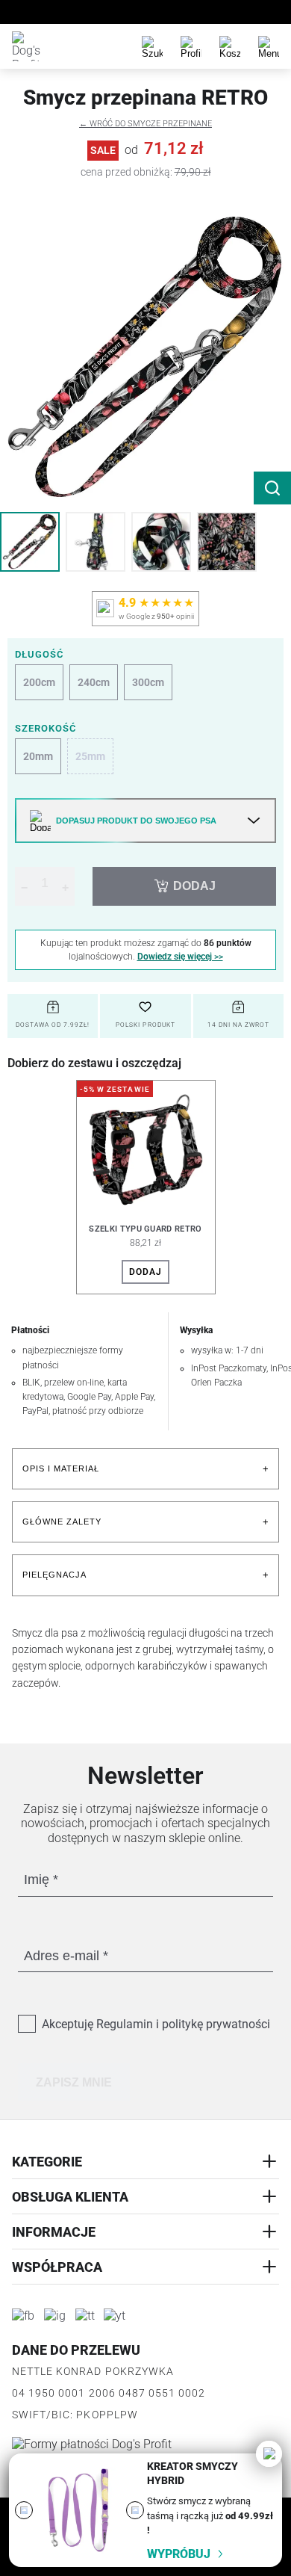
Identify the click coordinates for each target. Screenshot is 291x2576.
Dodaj (145, 1272)
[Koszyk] (230, 46)
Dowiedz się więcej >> (180, 957)
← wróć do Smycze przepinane (145, 124)
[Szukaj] (152, 46)
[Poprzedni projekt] (24, 2510)
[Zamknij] (269, 2454)
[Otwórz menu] (269, 46)
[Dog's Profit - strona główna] (27, 46)
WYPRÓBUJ (179, 2554)
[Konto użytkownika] (191, 46)
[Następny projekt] (135, 2510)
